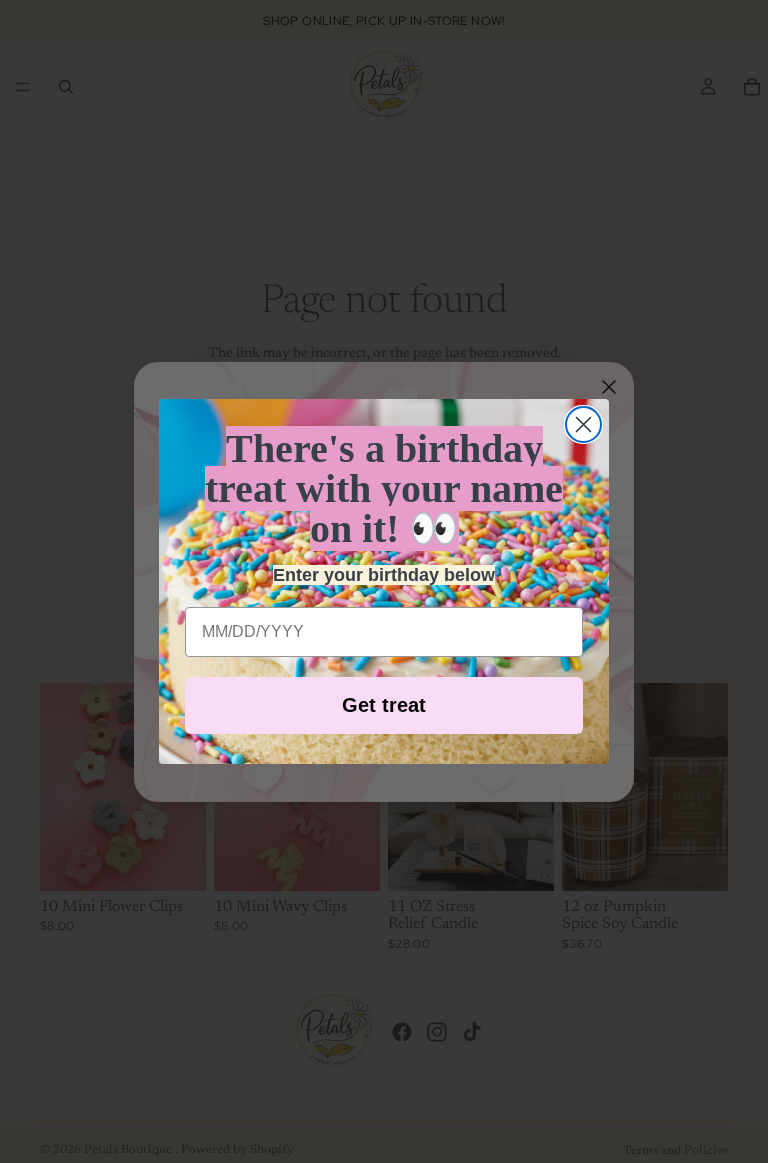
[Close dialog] (583, 424)
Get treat (384, 705)
